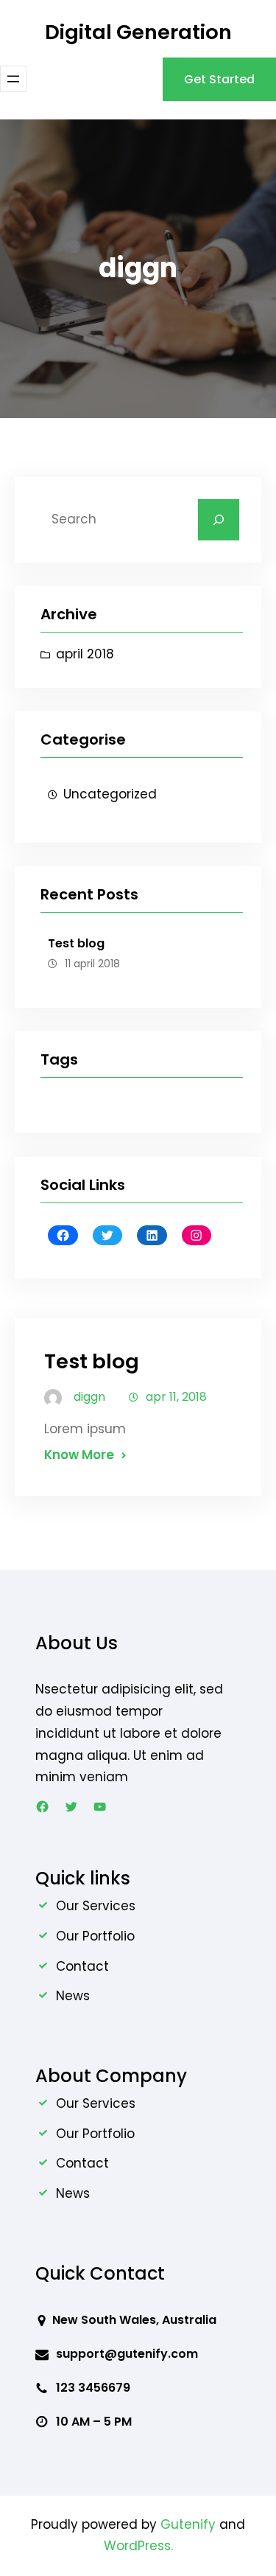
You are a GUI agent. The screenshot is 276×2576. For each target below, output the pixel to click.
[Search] (219, 520)
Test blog (76, 943)
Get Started (219, 79)
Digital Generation (138, 32)
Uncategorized (110, 794)
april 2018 (85, 654)
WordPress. (138, 2546)
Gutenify (190, 2524)
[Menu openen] (13, 79)
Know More (79, 1455)
